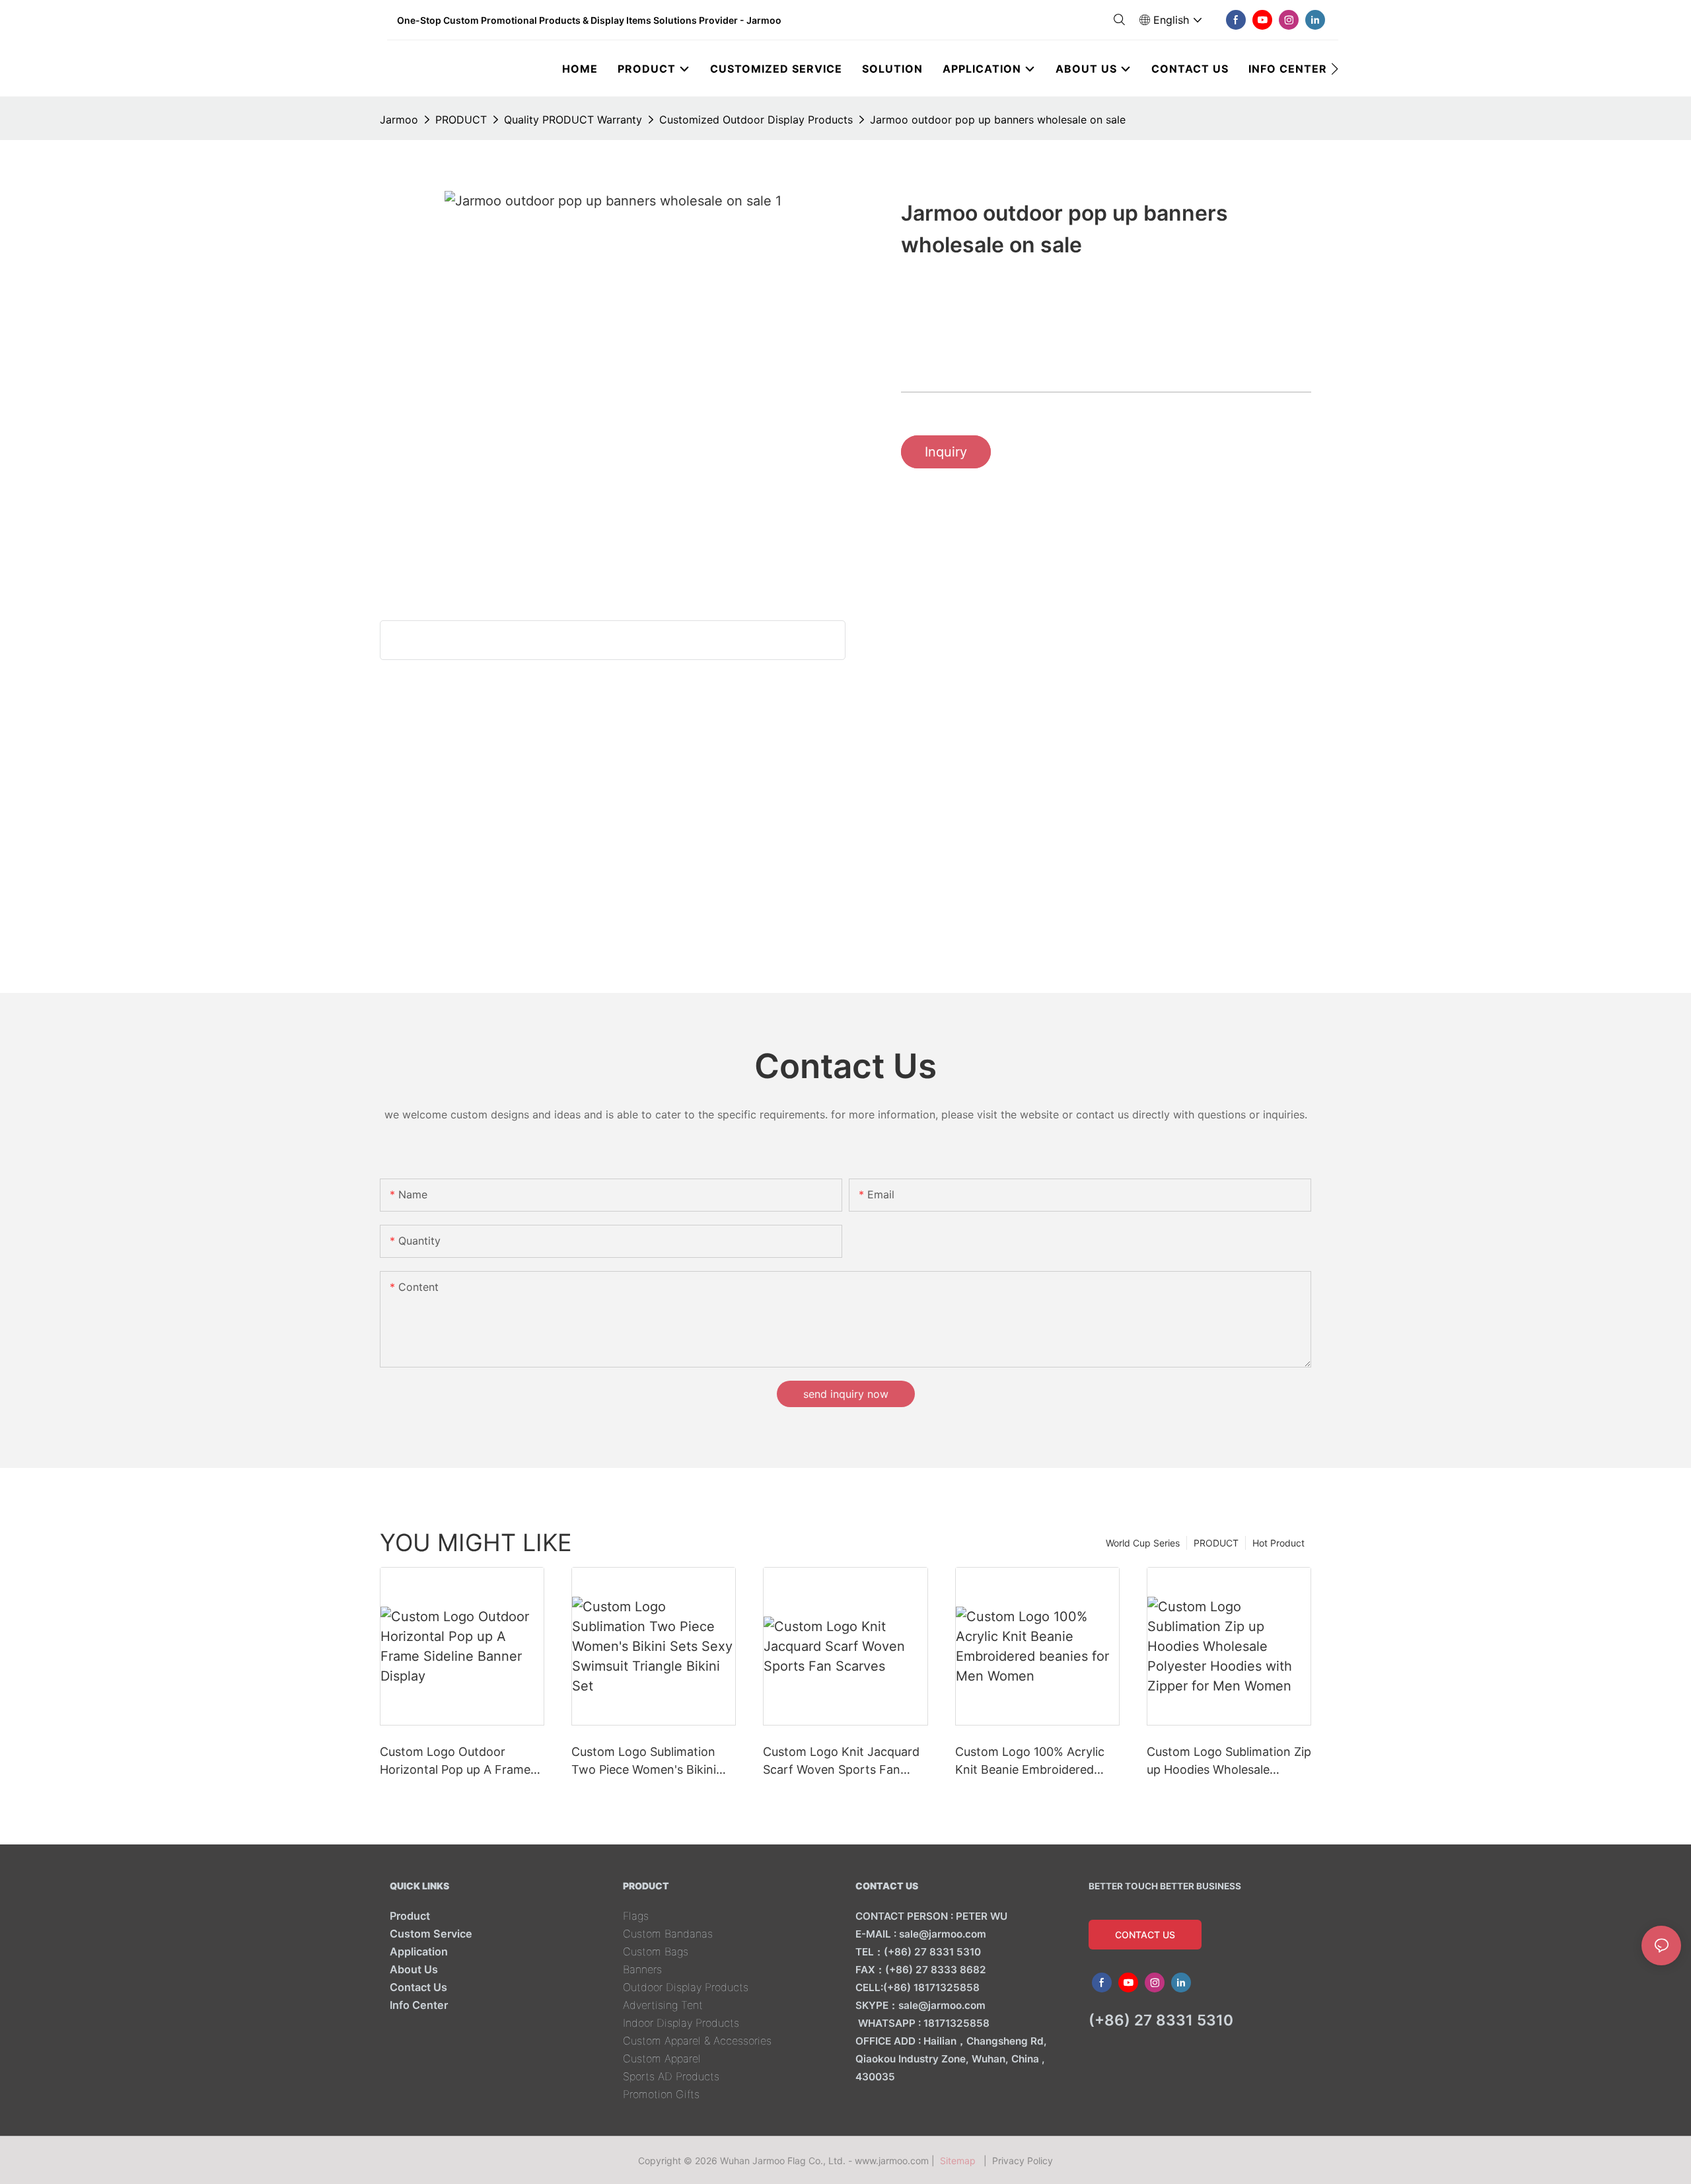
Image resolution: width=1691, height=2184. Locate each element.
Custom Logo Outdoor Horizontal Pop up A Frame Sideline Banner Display (455, 1762)
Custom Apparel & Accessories (697, 2041)
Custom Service (431, 1934)
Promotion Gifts (661, 2094)
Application (419, 1951)
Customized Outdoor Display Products (756, 120)
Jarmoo (399, 120)
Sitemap (960, 2161)
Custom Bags (656, 1951)
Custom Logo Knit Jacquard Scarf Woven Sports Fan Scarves (841, 1762)
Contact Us (418, 1987)
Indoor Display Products (681, 2023)
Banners (642, 1969)
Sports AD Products (671, 2076)
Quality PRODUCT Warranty (573, 120)
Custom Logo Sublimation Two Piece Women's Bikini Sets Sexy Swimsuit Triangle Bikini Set (650, 1762)
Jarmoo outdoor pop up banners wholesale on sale (998, 120)
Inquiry (946, 452)
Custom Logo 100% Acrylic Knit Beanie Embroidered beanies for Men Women (1030, 1762)
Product (410, 1916)
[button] (1335, 69)
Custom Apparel (662, 2058)
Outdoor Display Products (686, 1987)
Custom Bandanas (668, 1934)
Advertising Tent (663, 2005)
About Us (414, 1969)
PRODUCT (461, 120)
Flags (636, 1916)
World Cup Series (1143, 1543)
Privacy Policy (1023, 2161)
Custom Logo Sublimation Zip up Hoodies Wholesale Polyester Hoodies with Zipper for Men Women (1229, 1762)
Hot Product (1278, 1543)
